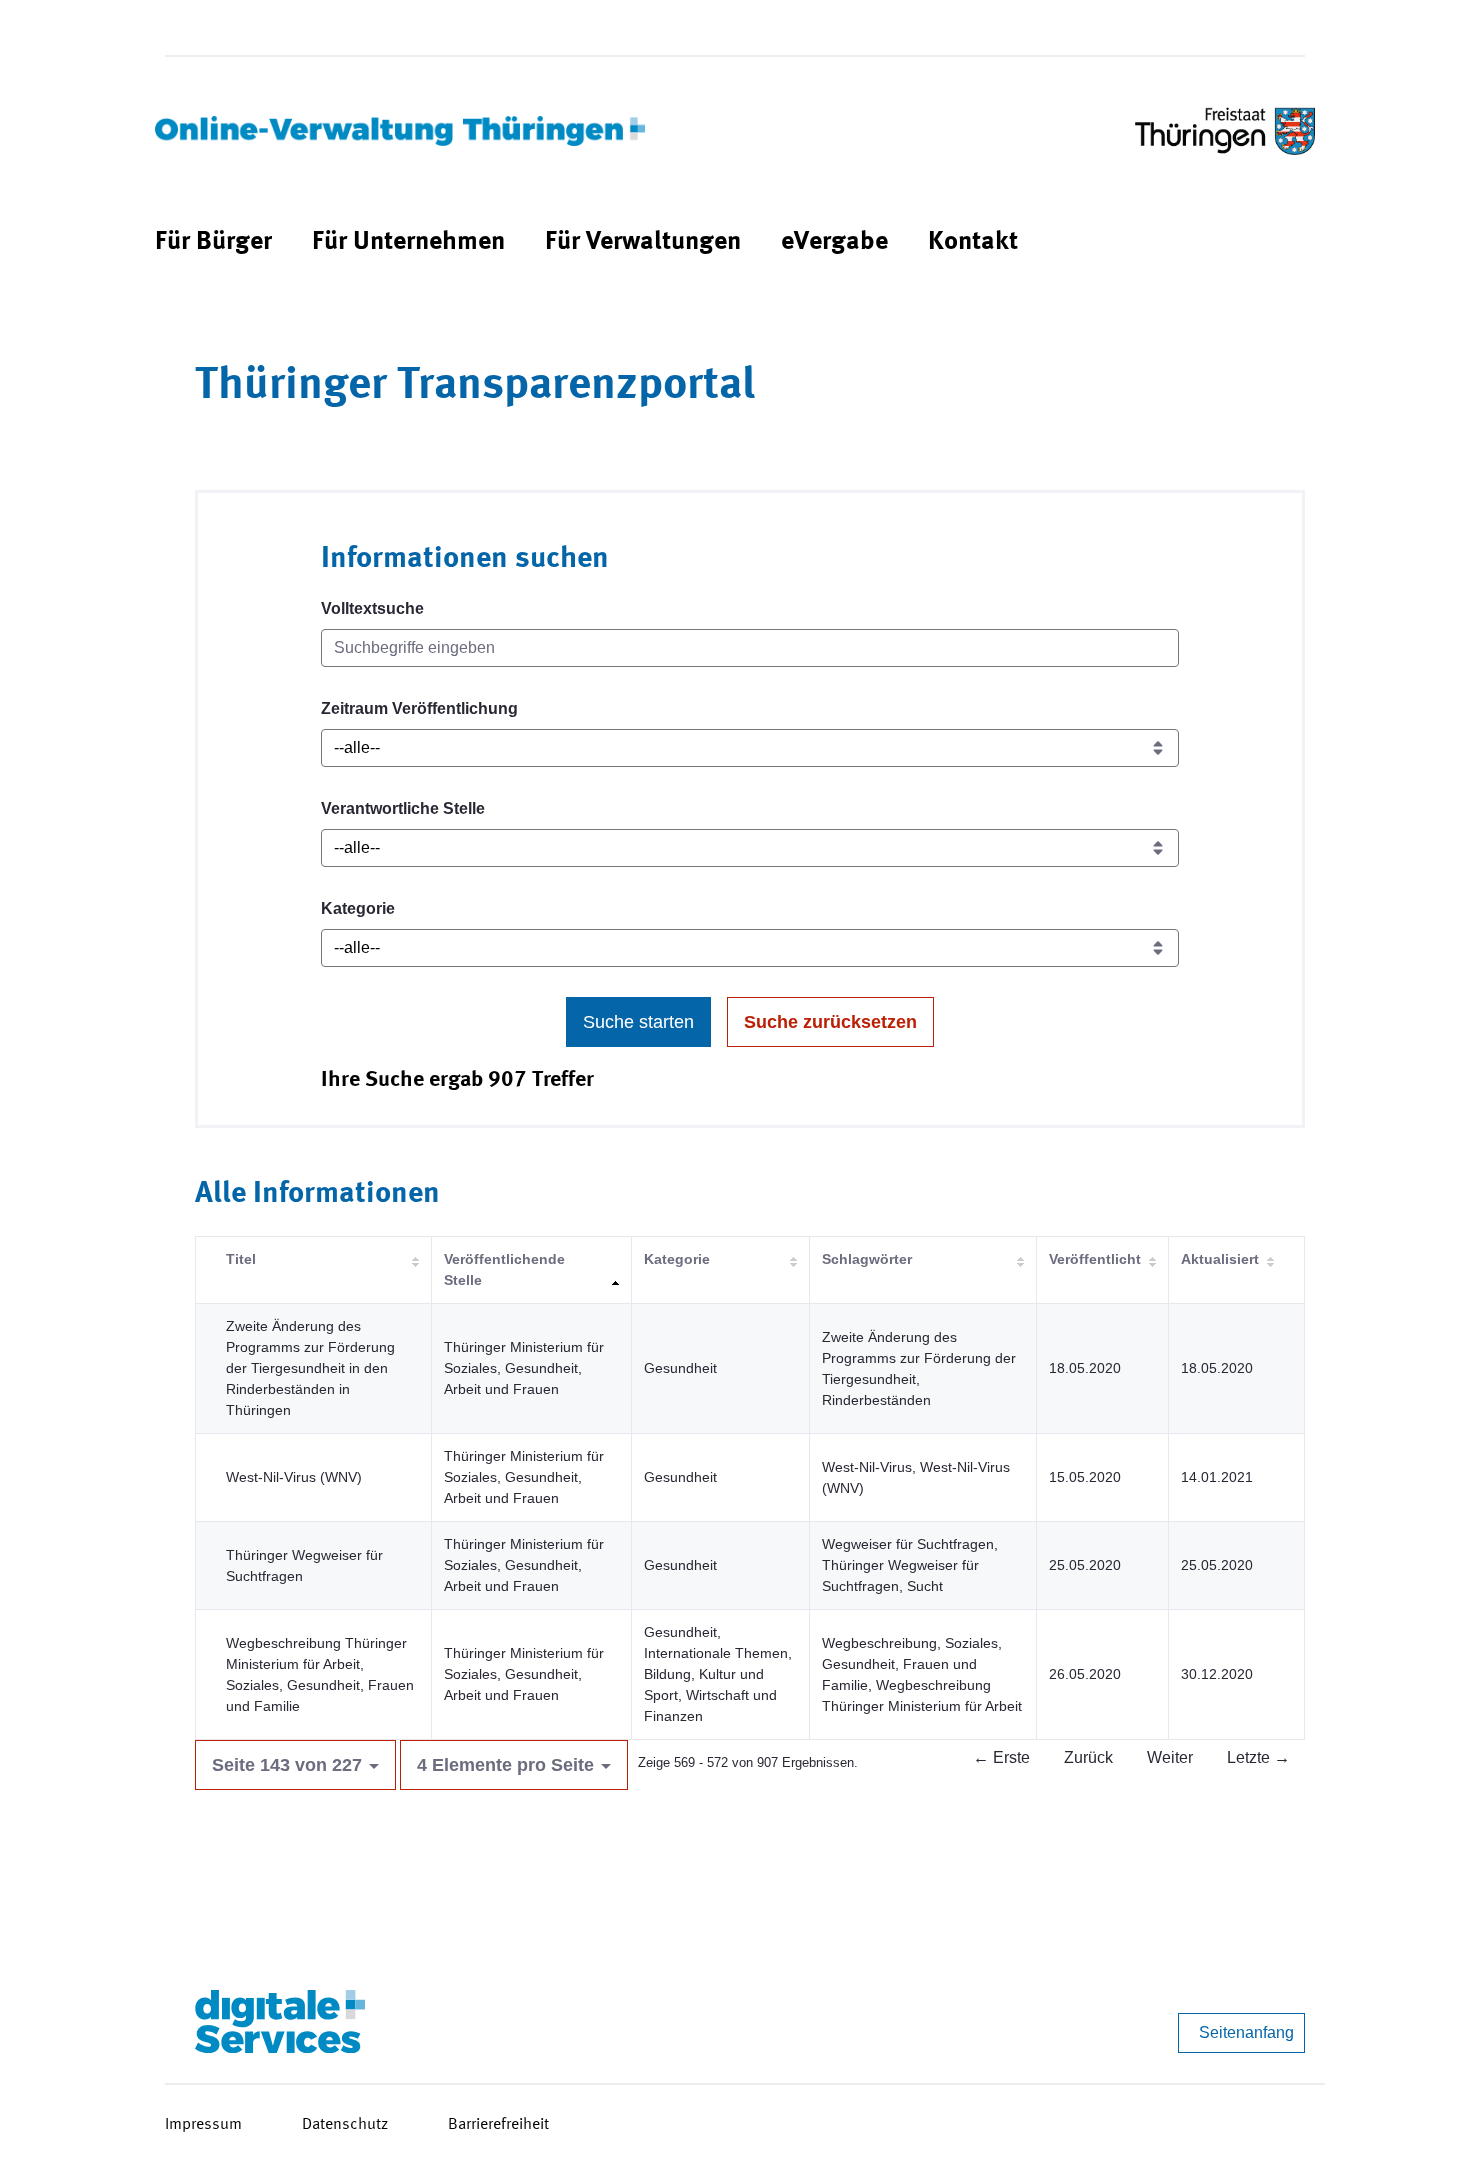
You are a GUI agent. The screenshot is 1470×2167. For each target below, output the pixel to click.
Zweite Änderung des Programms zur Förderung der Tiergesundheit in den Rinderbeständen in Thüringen (310, 1368)
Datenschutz (345, 2125)
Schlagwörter (867, 1259)
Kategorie (358, 908)
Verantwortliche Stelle (403, 808)
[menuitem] (213, 242)
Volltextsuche (372, 608)
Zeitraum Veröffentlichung (419, 708)
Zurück (1088, 1757)
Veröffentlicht (1095, 1259)
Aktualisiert (1220, 1259)
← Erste (1001, 1757)
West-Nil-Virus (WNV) (294, 1477)
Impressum (203, 2125)
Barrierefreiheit (498, 2125)
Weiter (1170, 1757)
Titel (241, 1259)
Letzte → (1258, 1757)
